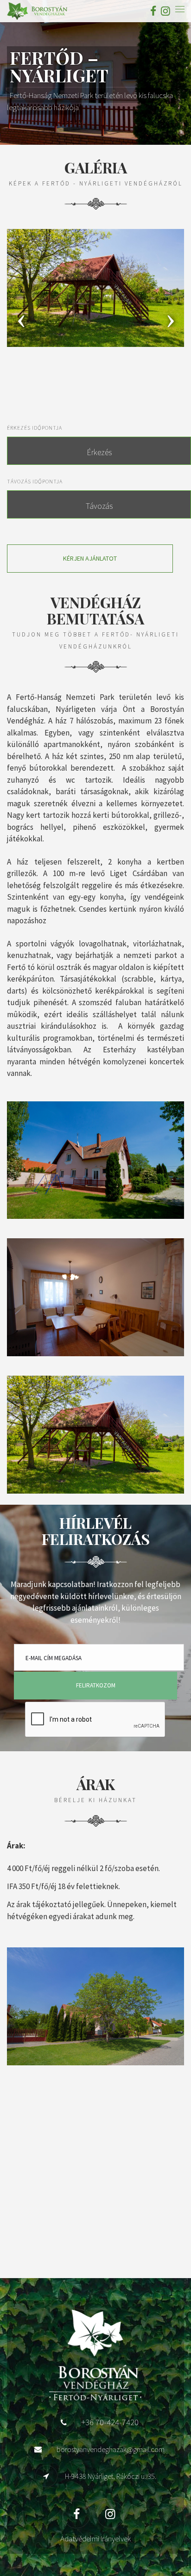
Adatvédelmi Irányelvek (95, 2539)
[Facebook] (153, 11)
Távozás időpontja (35, 481)
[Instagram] (164, 11)
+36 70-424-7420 (110, 2422)
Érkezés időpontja (35, 428)
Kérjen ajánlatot (90, 558)
